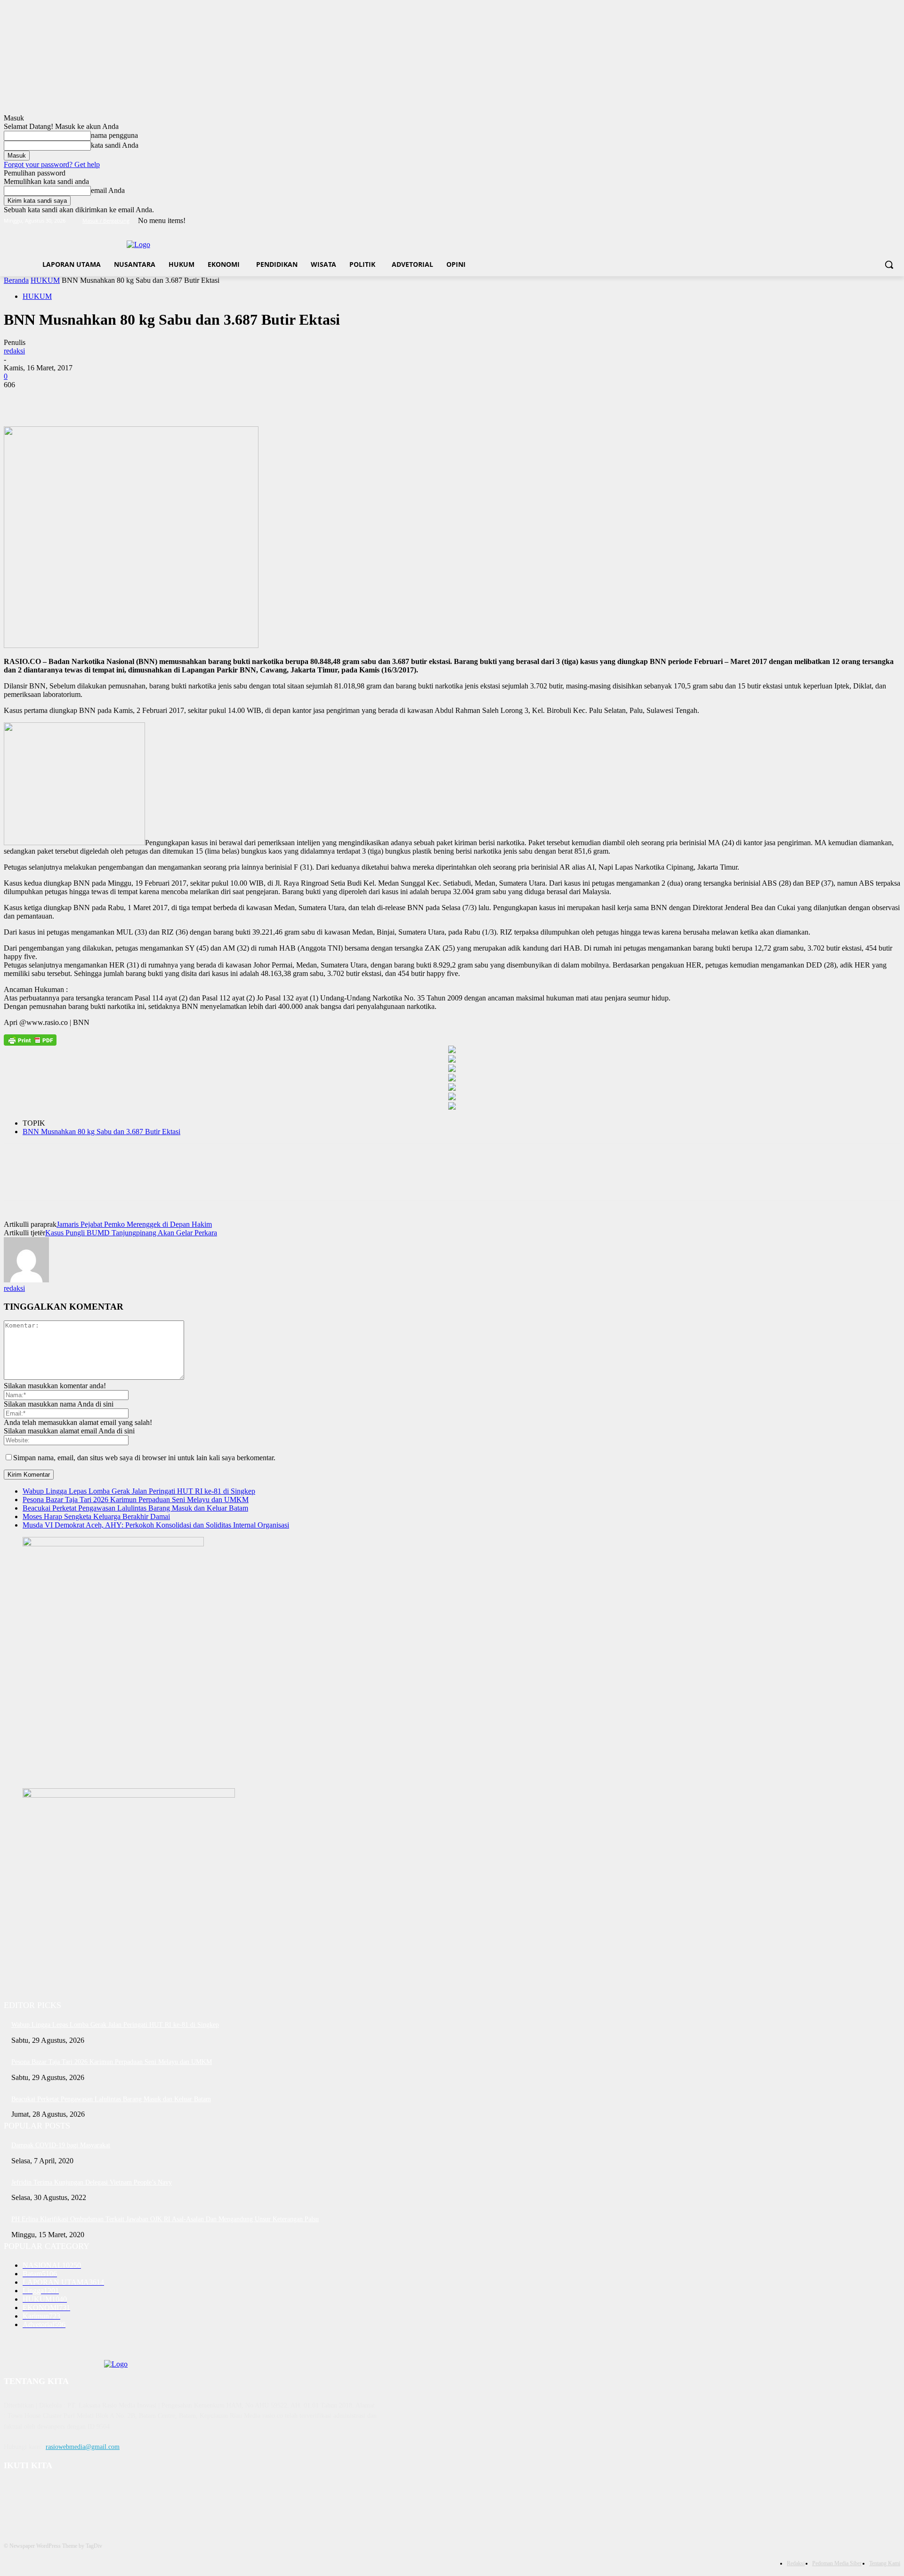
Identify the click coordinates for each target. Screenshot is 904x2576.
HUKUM (45, 280)
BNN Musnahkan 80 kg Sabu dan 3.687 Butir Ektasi (101, 1132)
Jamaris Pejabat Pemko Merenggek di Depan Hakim (134, 1224)
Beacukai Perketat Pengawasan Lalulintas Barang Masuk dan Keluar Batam (135, 1508)
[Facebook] (843, 221)
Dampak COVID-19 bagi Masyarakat (61, 2145)
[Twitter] (869, 221)
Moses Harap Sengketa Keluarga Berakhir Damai (96, 1516)
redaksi (14, 351)
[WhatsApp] (121, 399)
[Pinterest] (87, 399)
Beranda (16, 280)
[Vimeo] (882, 221)
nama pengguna (114, 135)
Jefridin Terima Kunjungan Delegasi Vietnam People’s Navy (92, 2182)
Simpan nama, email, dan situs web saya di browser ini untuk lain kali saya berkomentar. (144, 1458)
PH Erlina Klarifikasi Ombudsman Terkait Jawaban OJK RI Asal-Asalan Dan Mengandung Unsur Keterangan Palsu (165, 2219)
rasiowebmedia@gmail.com (83, 2447)
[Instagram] (856, 221)
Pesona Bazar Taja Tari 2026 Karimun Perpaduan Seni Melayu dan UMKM (136, 1500)
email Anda (108, 190)
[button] (889, 264)
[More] (155, 399)
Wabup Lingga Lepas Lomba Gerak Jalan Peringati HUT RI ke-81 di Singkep (139, 1491)
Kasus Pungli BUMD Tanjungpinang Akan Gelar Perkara (131, 1233)
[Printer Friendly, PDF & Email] (30, 1040)
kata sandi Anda (115, 145)
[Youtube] (895, 221)
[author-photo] (26, 1280)
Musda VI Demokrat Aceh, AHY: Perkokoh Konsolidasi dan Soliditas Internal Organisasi (156, 1525)
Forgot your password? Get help (52, 164)
